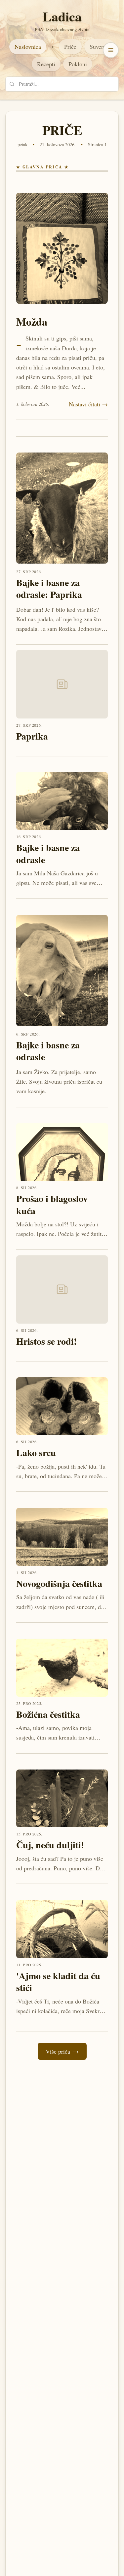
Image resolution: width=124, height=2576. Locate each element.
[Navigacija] (111, 50)
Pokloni (78, 64)
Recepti (46, 64)
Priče (70, 46)
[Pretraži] (12, 84)
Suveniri (100, 46)
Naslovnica (28, 46)
